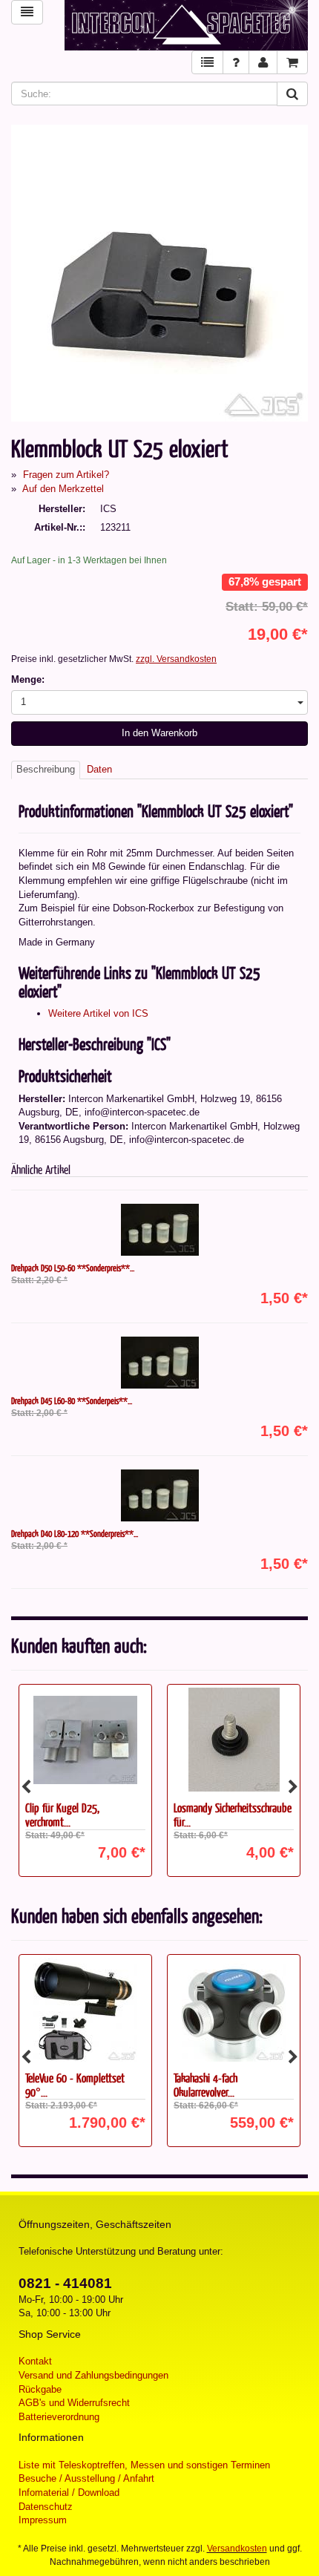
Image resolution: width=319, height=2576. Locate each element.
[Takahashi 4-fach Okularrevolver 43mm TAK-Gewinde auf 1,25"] (234, 2010)
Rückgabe (40, 2389)
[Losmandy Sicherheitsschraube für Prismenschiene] (234, 1740)
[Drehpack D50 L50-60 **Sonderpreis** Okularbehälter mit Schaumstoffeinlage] (159, 1230)
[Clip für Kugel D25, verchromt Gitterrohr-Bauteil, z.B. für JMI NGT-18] (85, 1740)
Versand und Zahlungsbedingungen (93, 2375)
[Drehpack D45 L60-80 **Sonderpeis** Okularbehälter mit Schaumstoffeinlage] (159, 1363)
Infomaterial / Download (69, 2493)
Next (293, 1787)
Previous (26, 1787)
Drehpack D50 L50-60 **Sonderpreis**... (73, 1268)
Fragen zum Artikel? (66, 475)
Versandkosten (237, 2549)
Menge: (28, 679)
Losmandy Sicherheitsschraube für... (233, 1815)
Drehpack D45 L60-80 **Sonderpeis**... (72, 1400)
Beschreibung (46, 769)
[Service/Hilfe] (236, 63)
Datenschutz (46, 2507)
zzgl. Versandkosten (176, 659)
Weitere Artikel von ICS (98, 1013)
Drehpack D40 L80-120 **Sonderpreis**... (75, 1533)
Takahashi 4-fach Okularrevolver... (205, 2085)
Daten (99, 769)
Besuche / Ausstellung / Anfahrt (86, 2478)
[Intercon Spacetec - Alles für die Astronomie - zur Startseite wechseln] (186, 25)
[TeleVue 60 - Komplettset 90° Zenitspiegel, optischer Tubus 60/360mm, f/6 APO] (85, 2010)
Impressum (43, 2520)
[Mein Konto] (263, 63)
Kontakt (35, 2361)
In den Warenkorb (159, 733)
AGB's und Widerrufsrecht (74, 2403)
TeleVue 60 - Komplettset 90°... (75, 2085)
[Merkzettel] (207, 63)
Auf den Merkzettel (63, 489)
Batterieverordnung (59, 2417)
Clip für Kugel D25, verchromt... (62, 1815)
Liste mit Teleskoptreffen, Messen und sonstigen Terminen (144, 2465)
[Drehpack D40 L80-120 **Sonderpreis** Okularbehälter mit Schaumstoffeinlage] (159, 1495)
